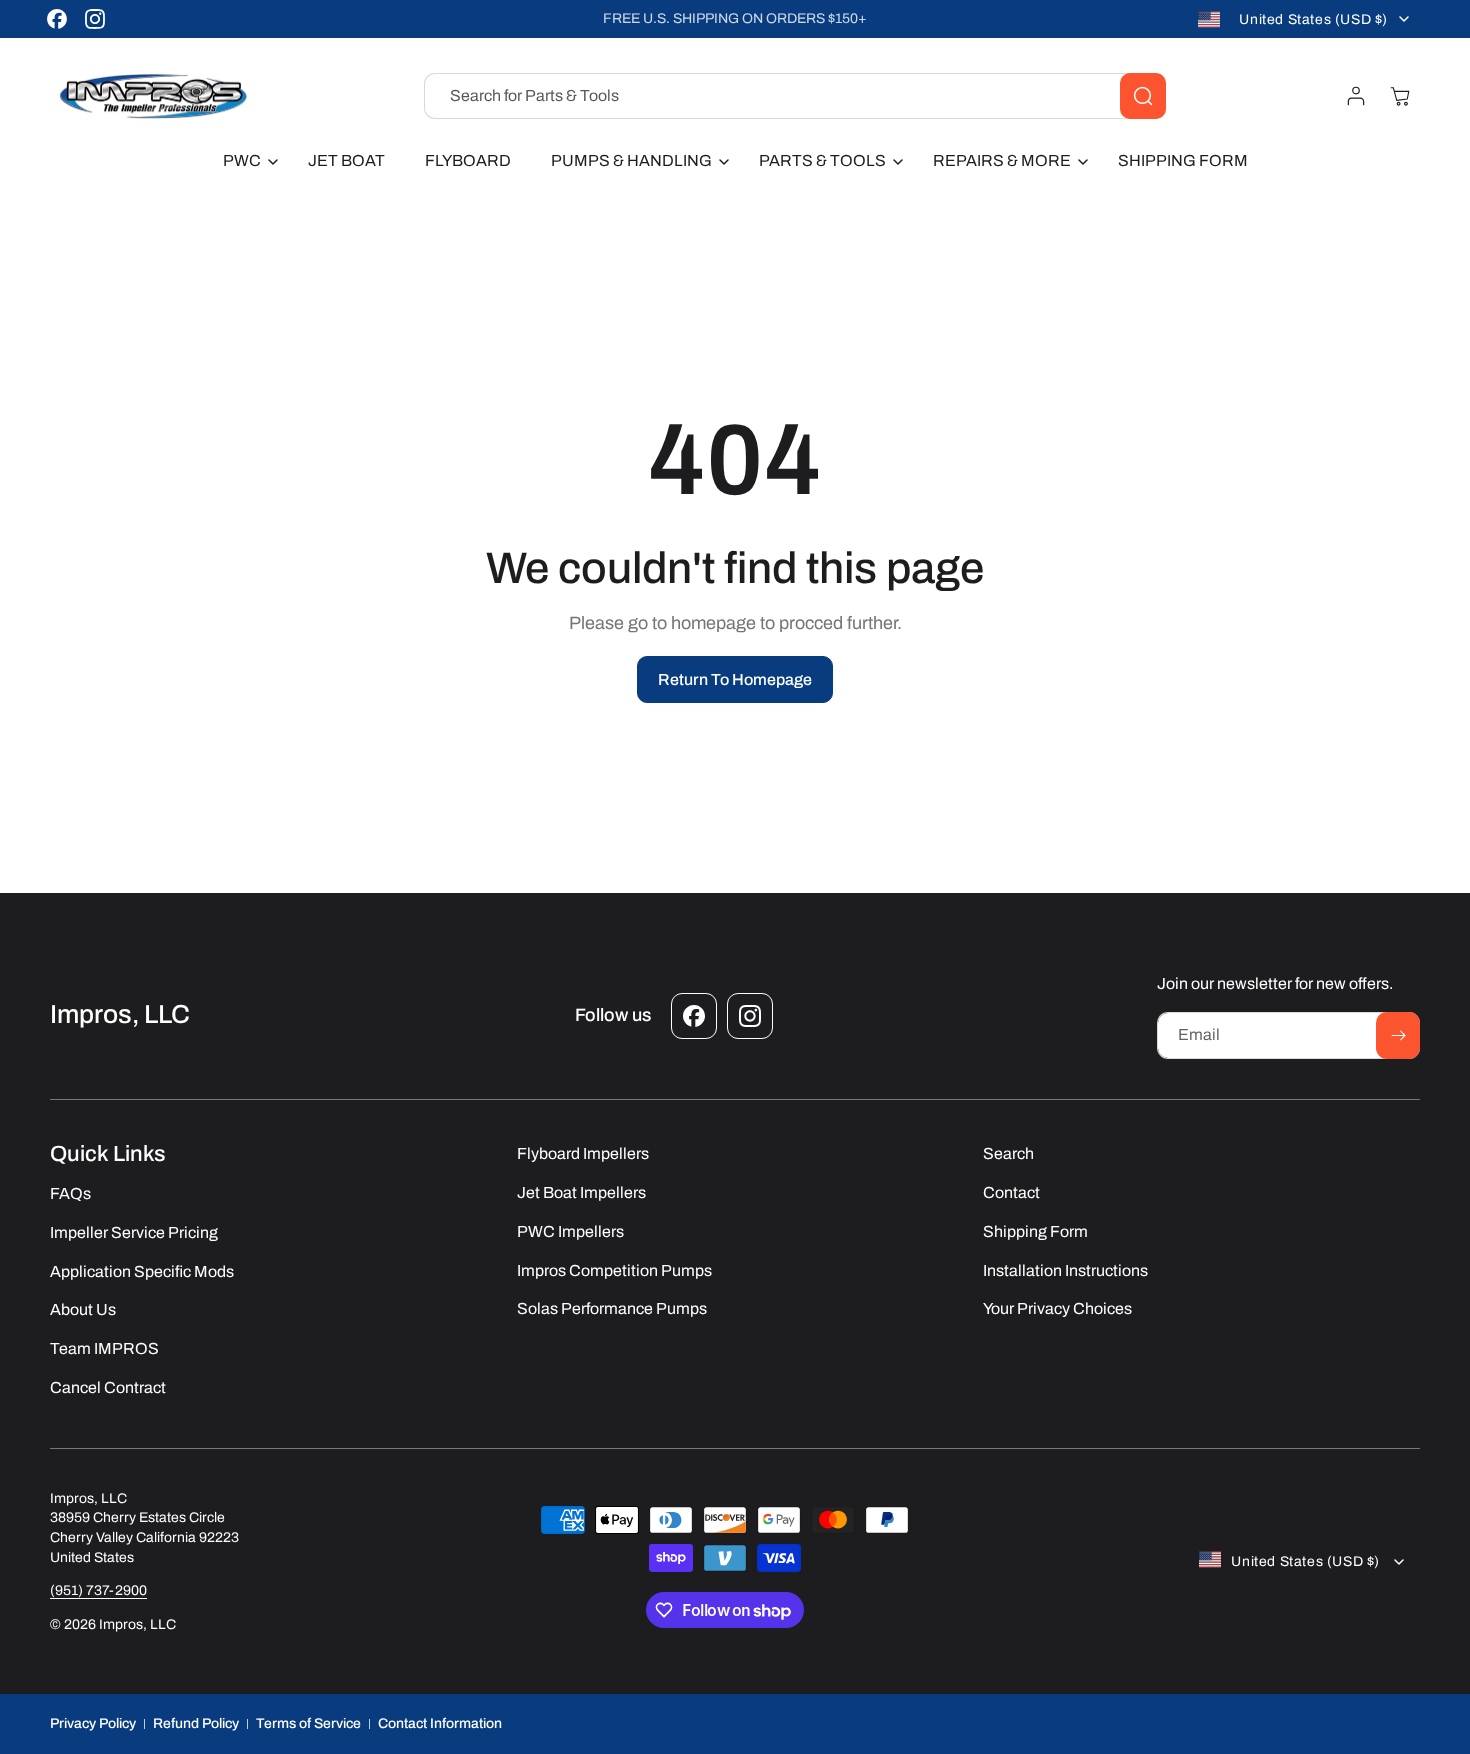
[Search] (1143, 96)
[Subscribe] (1398, 1035)
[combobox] (795, 96)
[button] (245, 161)
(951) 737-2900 (98, 1590)
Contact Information (440, 1723)
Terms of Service (308, 1723)
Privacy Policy (93, 1723)
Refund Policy (196, 1723)
